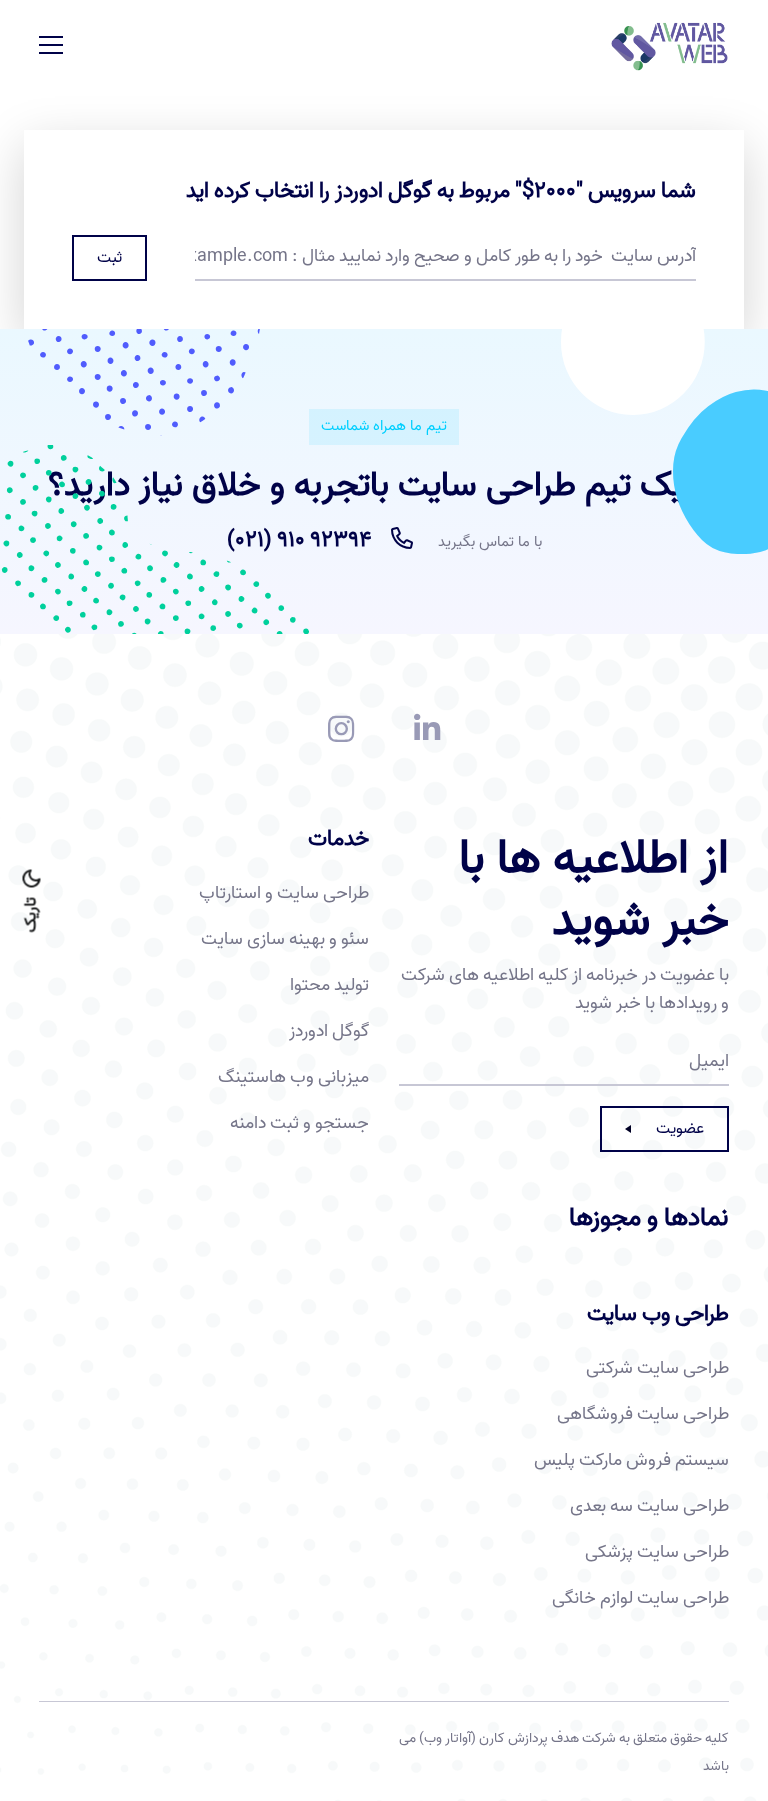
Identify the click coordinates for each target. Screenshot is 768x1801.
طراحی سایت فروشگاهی (643, 1415)
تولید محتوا (329, 986)
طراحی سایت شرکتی (657, 1369)
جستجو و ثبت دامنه (299, 1124)
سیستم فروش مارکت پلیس (631, 1461)
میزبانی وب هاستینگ (293, 1078)
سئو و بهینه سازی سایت (285, 940)
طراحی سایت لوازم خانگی (640, 1599)
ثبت (109, 258)
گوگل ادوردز (329, 1032)
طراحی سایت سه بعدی (649, 1507)
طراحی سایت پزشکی (657, 1553)
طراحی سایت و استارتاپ (284, 894)
